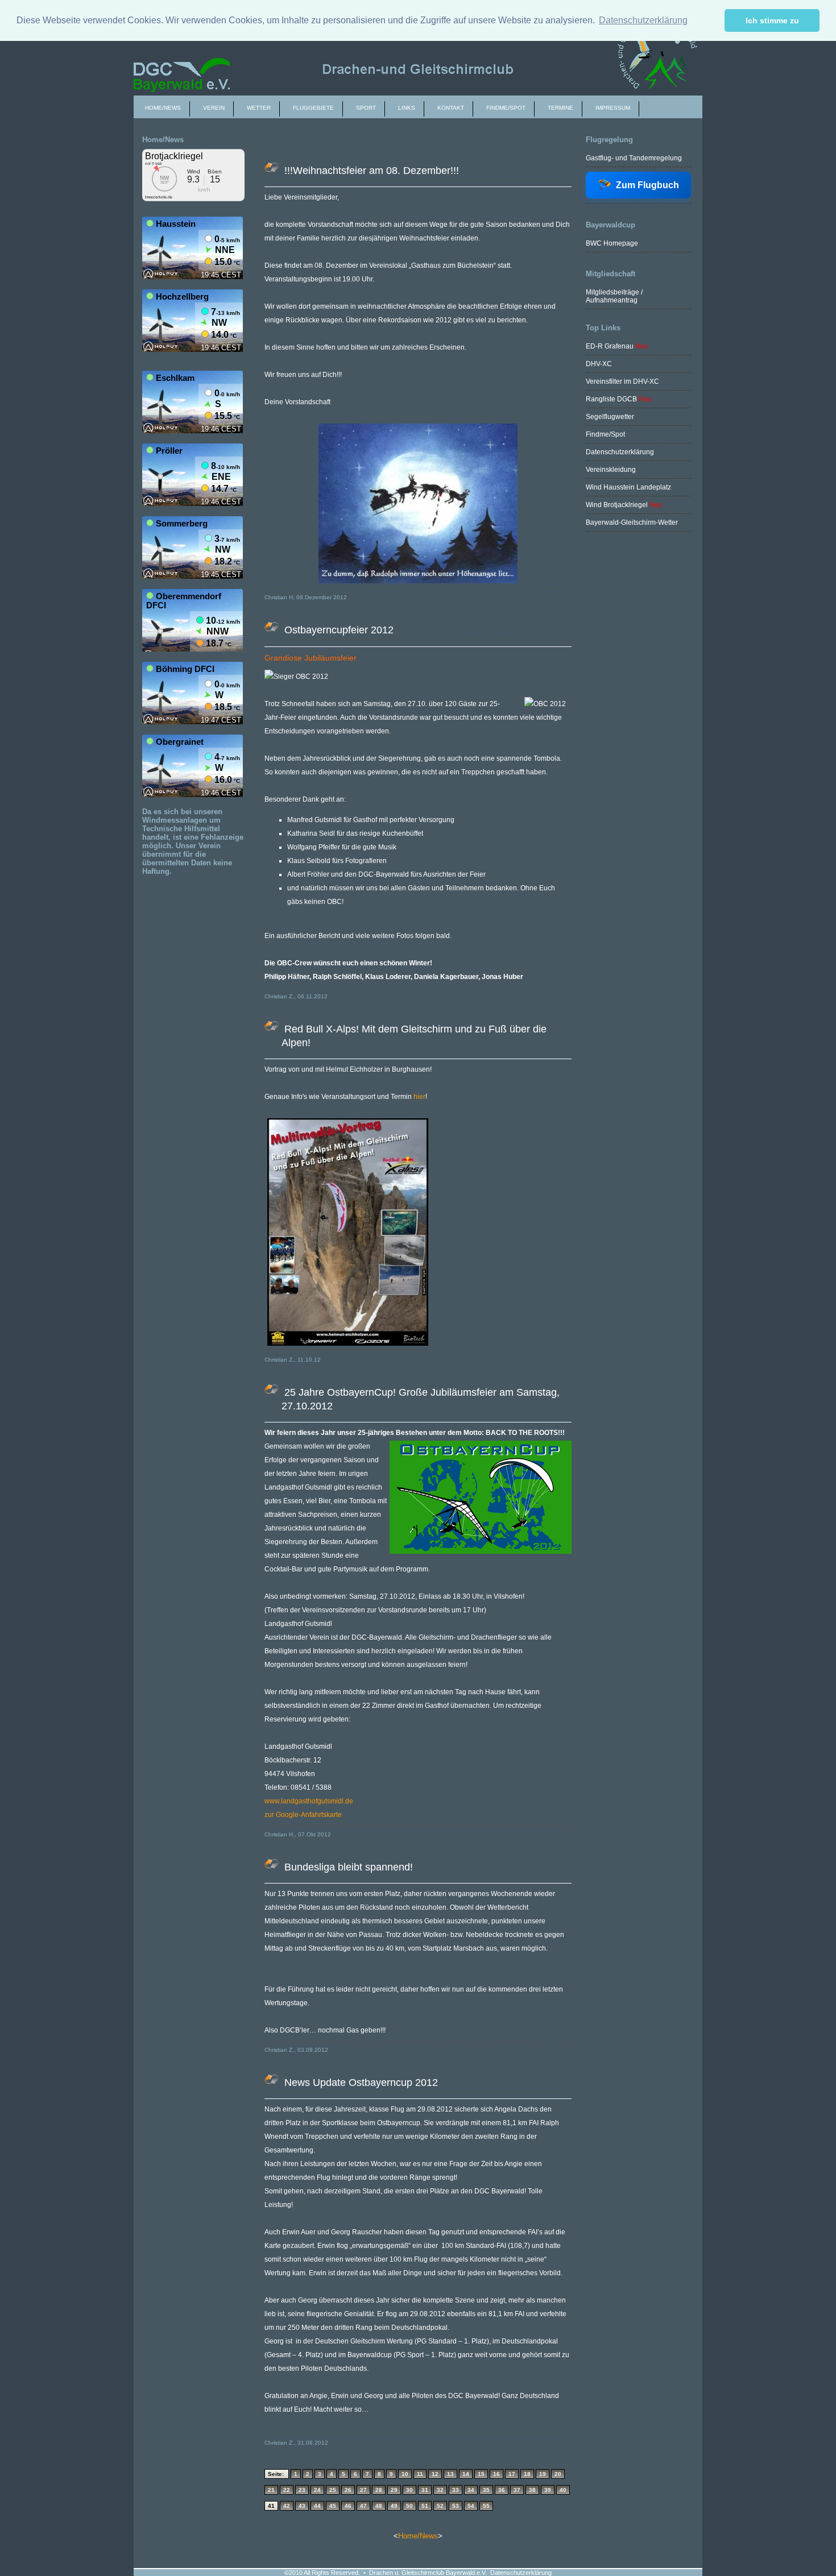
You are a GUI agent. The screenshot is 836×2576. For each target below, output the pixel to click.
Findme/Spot (605, 434)
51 (425, 2506)
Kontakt (451, 108)
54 (471, 2506)
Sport (366, 108)
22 (287, 2490)
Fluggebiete (313, 108)
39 (548, 2490)
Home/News (163, 108)
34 (471, 2490)
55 (486, 2506)
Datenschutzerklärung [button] (643, 20)
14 (466, 2474)
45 (333, 2506)
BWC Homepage (612, 243)
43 (302, 2506)
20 (558, 2474)
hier (419, 1097)
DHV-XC (599, 364)
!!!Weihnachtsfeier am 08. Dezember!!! (370, 171)
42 (287, 2506)
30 (409, 2490)
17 (512, 2474)
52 (440, 2506)
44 (317, 2506)
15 (481, 2474)
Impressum (613, 108)
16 (496, 2474)
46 (348, 2506)
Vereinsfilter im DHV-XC (622, 381)
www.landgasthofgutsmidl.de (309, 1801)
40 (563, 2490)
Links (407, 108)
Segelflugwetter (610, 417)
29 (394, 2490)
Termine (560, 108)
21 (271, 2490)
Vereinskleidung (611, 470)
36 (502, 2490)
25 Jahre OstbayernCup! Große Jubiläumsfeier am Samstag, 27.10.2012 (421, 1399)
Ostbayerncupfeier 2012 (338, 630)
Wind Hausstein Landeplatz (628, 487)
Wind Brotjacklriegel (618, 505)
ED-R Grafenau (610, 346)
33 (456, 2490)
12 (435, 2474)
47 (363, 2506)
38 (532, 2490)
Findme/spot (506, 108)
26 (348, 2490)
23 (302, 2490)
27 (363, 2490)
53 (456, 2506)
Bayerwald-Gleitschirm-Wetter (632, 522)
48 (379, 2506)
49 (394, 2506)
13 (450, 2474)
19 (543, 2474)
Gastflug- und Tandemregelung (634, 158)
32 (440, 2490)
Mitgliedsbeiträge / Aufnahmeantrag (614, 296)
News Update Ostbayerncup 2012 (360, 2083)
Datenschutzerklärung (620, 452)
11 (420, 2474)
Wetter (259, 108)
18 (527, 2474)
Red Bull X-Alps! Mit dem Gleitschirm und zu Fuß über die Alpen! (414, 1036)
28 (379, 2490)
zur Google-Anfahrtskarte (303, 1815)
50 (409, 2506)
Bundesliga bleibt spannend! (347, 1867)
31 (425, 2490)
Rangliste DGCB (611, 399)
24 (317, 2490)
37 (517, 2490)
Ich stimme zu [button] (772, 20)
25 (333, 2490)
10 (405, 2474)
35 (486, 2490)
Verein (214, 108)
